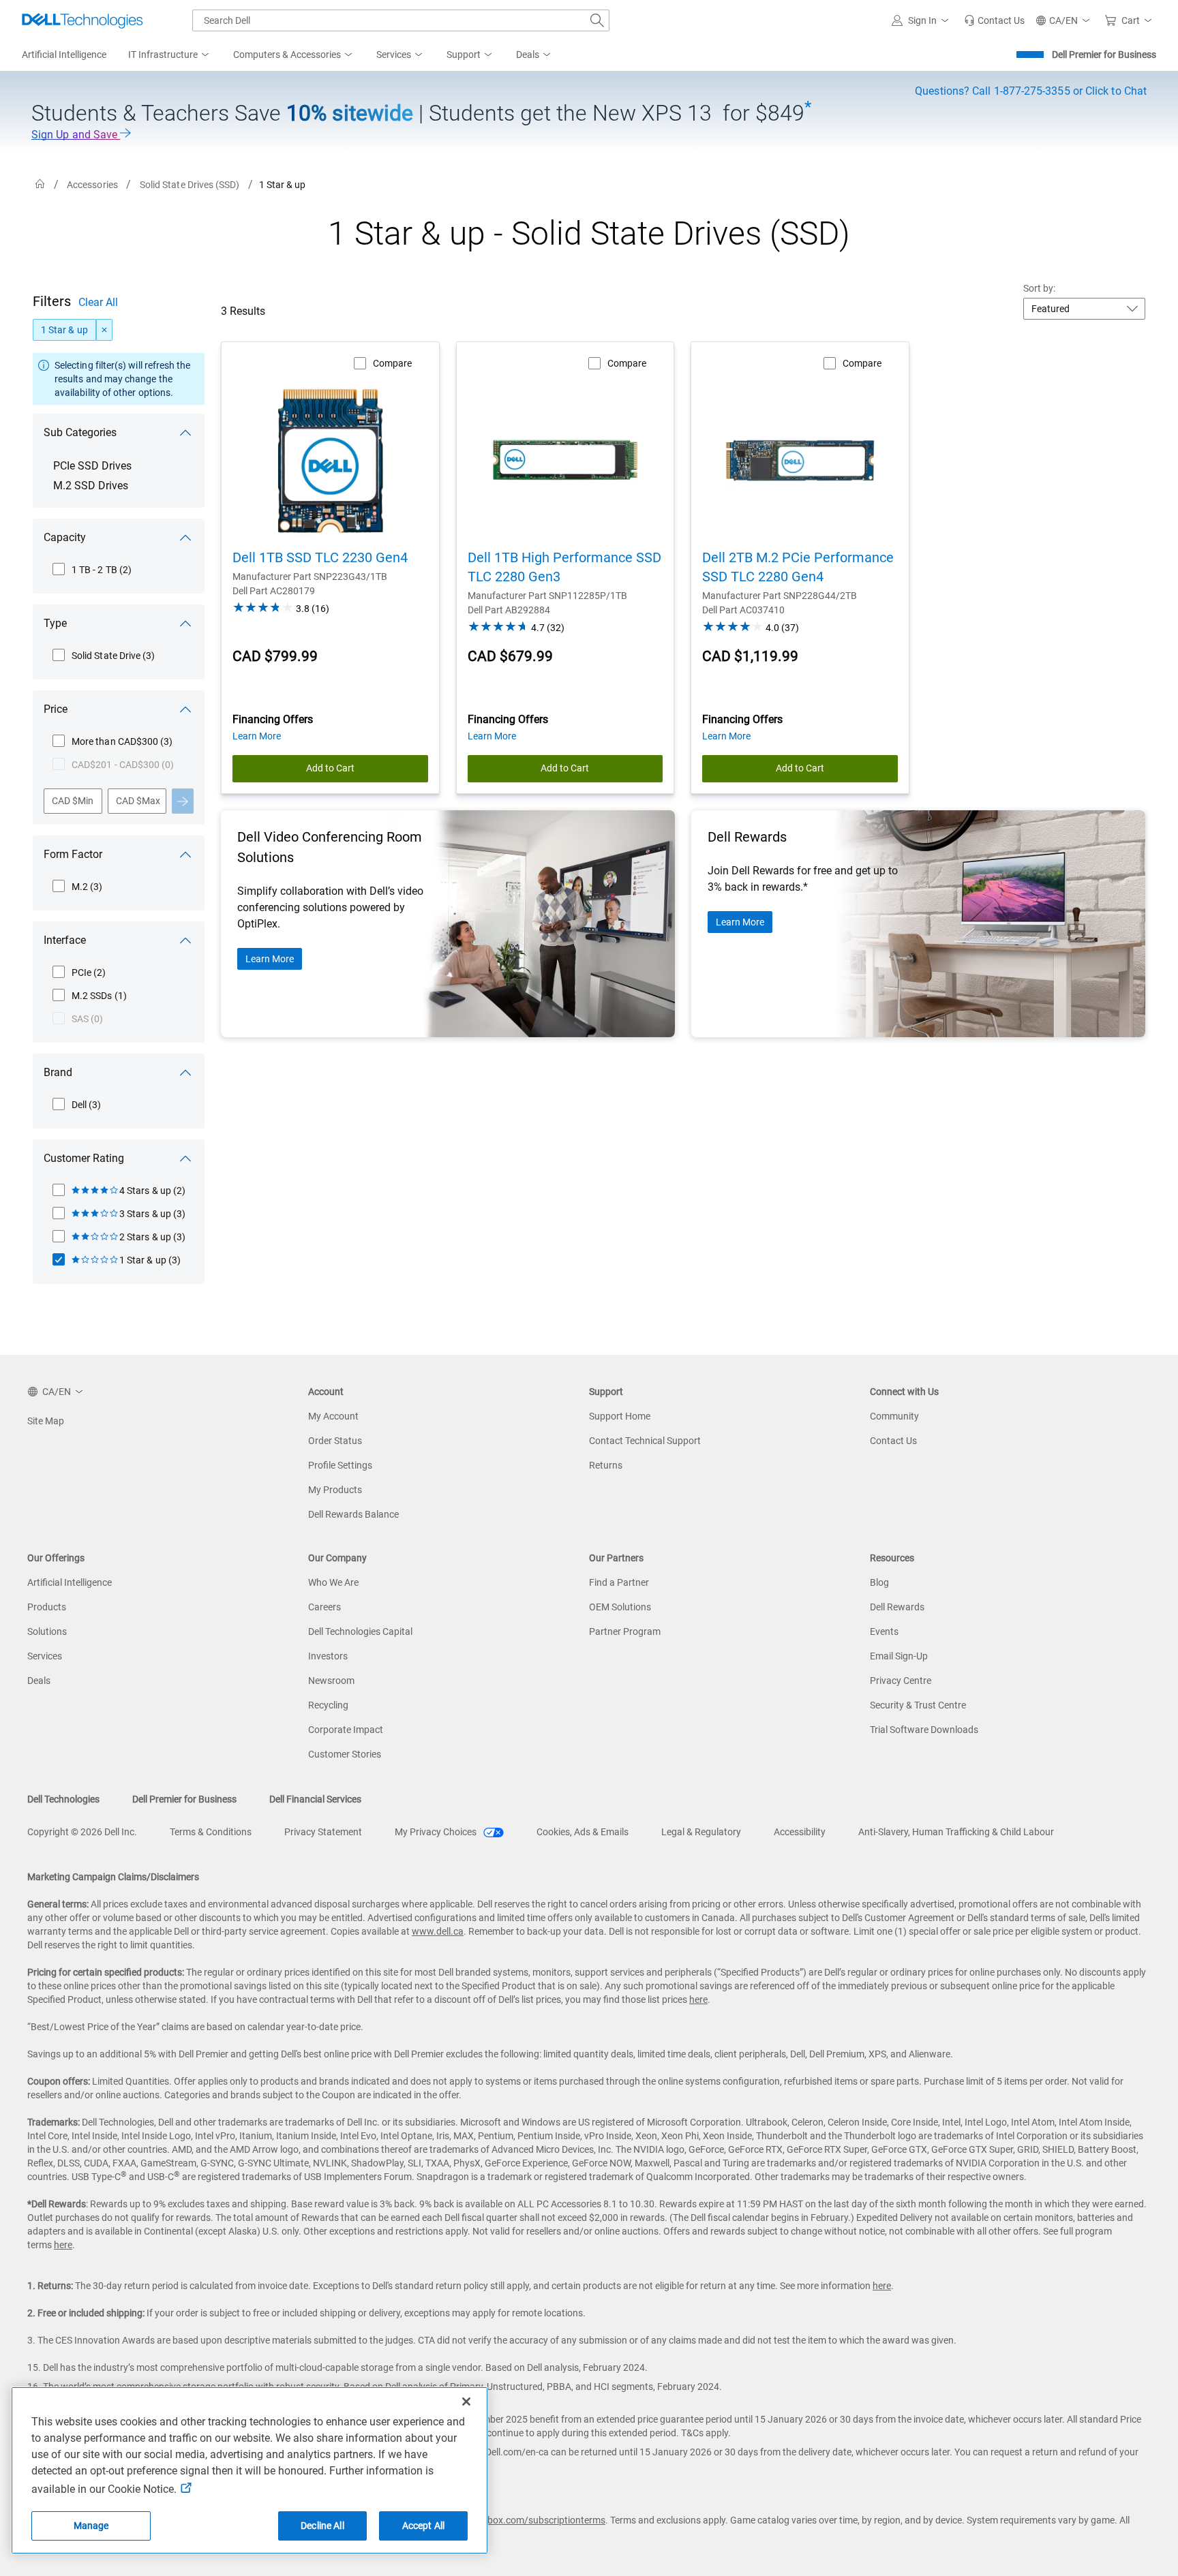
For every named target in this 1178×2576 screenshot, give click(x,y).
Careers (324, 1607)
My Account (333, 1416)
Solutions (47, 1631)
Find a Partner (619, 1582)
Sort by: (1040, 288)
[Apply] (183, 801)
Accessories (92, 185)
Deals (39, 1681)
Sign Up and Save (76, 135)
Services (45, 1656)
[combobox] (401, 20)
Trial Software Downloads (924, 1730)
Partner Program (625, 1631)
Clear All (98, 302)
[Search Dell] (597, 20)
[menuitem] (170, 55)
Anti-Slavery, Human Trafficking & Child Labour (956, 1832)
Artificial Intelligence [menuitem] (64, 55)
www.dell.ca (438, 1931)
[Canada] (40, 184)
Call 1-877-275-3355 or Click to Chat (1031, 91)
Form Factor (73, 854)
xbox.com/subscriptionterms (544, 2520)
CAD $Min (73, 801)
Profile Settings (340, 1465)
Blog (879, 1582)
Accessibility (800, 1832)
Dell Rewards (897, 1607)
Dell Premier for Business (1104, 55)
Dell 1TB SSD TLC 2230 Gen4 (320, 557)
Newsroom (331, 1681)
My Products (335, 1490)
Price (56, 709)
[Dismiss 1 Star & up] (104, 330)
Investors (328, 1656)
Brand (58, 1072)
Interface (65, 940)
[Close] (466, 2402)
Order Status (335, 1441)
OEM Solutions (620, 1607)
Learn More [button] (257, 736)
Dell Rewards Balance (353, 1514)
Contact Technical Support (645, 1441)
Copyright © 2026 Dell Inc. (82, 1832)
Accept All (423, 2526)
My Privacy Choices (437, 1832)
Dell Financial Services (315, 1799)
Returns (606, 1465)
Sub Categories (80, 432)
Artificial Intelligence (70, 1582)
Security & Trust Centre (918, 1705)
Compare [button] (392, 363)
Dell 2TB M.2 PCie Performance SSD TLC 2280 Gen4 (798, 567)
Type (55, 623)
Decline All (322, 2526)
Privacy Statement (323, 1832)
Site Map (46, 1421)
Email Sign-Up (899, 1656)
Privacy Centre (901, 1681)
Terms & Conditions (211, 1832)
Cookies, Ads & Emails (583, 1832)
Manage (91, 2526)
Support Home (620, 1416)
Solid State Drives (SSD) (190, 185)
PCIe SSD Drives (92, 466)
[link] (994, 20)
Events (884, 1631)
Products (47, 1607)
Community (894, 1416)
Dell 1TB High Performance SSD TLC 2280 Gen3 (564, 567)
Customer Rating (84, 1158)
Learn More (270, 959)
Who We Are (333, 1582)
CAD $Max (138, 801)
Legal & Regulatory (701, 1832)
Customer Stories (345, 1754)
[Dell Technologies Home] (82, 20)
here (698, 1999)
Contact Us (893, 1441)
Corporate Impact (346, 1730)
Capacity (65, 537)
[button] (922, 20)
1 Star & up (64, 330)
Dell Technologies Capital (360, 1631)
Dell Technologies (63, 1799)
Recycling (328, 1705)
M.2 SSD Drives (91, 486)
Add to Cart (330, 768)
